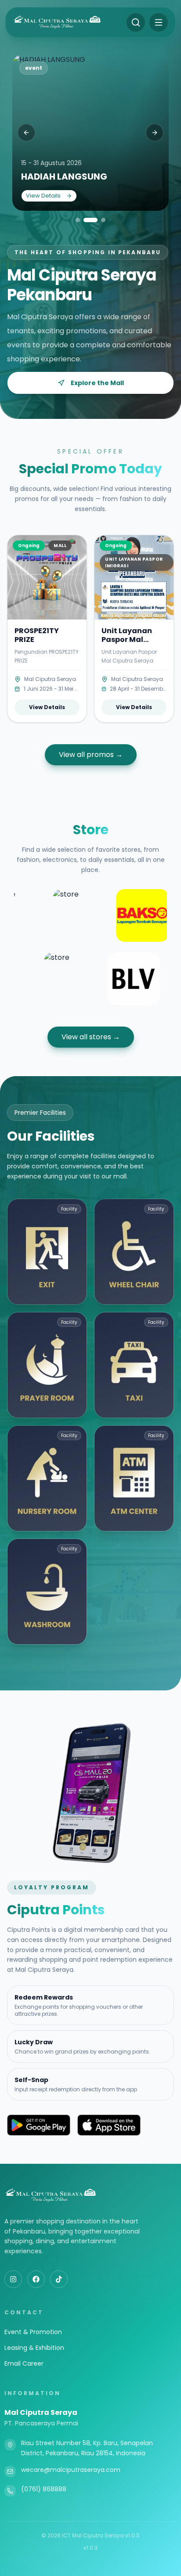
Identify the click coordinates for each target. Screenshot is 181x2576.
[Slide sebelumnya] (26, 133)
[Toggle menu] (159, 22)
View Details (43, 196)
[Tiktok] (59, 2279)
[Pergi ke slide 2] (87, 220)
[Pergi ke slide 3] (100, 220)
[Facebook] (36, 2279)
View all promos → (91, 755)
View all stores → (91, 1037)
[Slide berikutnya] (155, 133)
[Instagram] (13, 2279)
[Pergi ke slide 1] (78, 220)
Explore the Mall (97, 383)
